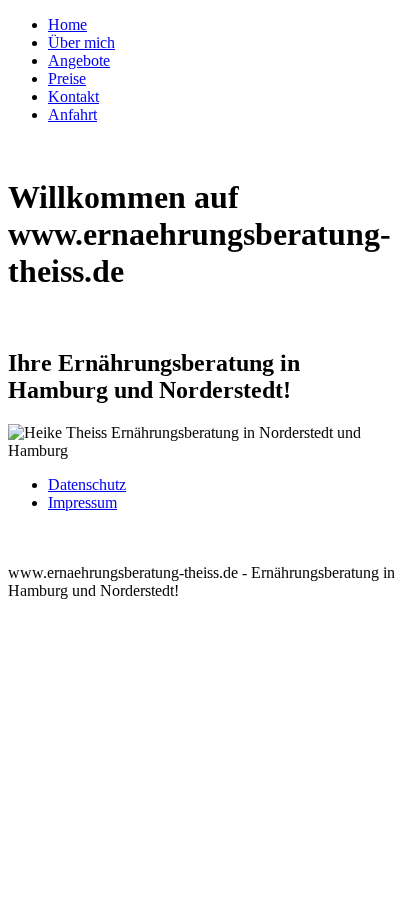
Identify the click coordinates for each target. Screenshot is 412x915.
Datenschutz (87, 484)
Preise (67, 78)
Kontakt (73, 96)
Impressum (82, 502)
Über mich (81, 42)
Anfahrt (72, 114)
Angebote (79, 60)
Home (67, 24)
